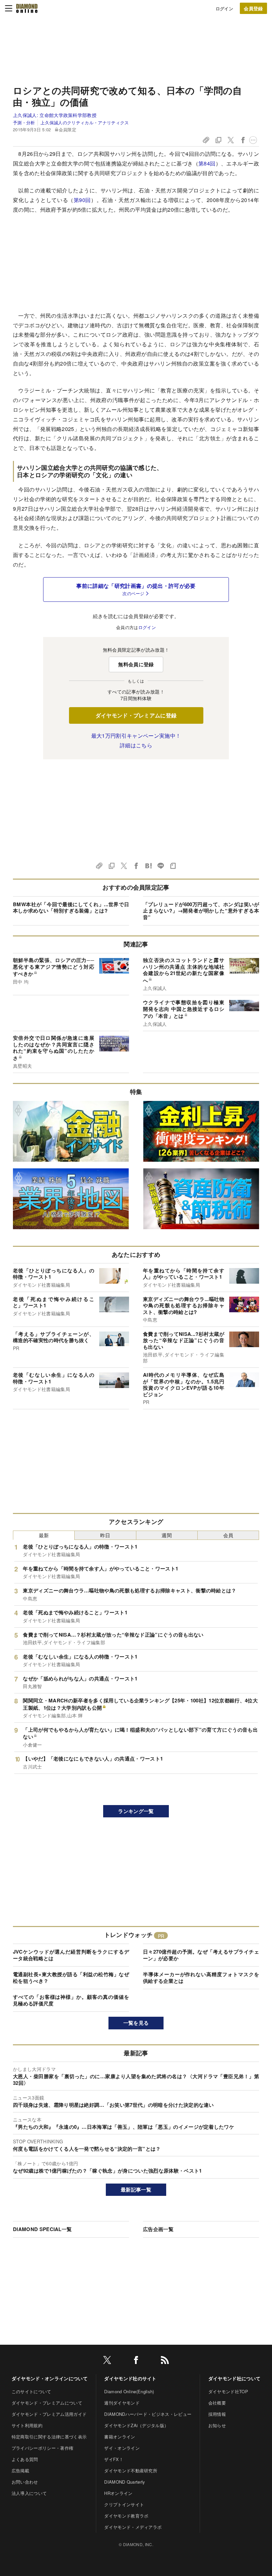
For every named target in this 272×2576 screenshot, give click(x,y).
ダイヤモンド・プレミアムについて (47, 2403)
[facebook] (136, 2361)
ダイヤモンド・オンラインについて (50, 2378)
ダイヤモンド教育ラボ (126, 2516)
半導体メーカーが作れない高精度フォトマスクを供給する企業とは (201, 1978)
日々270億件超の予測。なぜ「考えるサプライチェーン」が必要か (201, 1955)
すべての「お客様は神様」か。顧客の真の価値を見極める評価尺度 (71, 2000)
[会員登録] (253, 8)
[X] (107, 2361)
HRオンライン (118, 2493)
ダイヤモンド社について (235, 2378)
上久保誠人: (55, 115)
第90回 (82, 200)
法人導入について (29, 2493)
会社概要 (217, 2403)
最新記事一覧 (136, 2190)
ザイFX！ (114, 2459)
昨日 (105, 1535)
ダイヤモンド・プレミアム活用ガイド (49, 2414)
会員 (228, 1535)
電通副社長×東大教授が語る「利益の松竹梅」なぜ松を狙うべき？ (71, 1978)
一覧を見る (136, 2023)
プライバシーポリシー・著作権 (42, 2448)
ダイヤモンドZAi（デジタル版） (136, 2425)
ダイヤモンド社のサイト (130, 2378)
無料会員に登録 (136, 664)
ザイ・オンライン (122, 2448)
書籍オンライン (120, 2437)
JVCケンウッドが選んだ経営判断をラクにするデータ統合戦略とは (71, 1955)
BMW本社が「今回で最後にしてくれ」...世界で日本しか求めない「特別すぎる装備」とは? (71, 908)
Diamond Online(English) (129, 2391)
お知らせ (217, 2425)
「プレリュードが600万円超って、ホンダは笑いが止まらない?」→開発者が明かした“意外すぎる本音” (201, 911)
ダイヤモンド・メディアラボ (133, 2527)
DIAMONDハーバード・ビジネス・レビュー (148, 2414)
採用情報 (217, 2414)
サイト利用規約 (27, 2425)
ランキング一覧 (136, 1811)
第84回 (207, 163)
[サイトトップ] (27, 8)
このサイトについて (32, 2391)
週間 (167, 1535)
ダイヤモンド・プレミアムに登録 (136, 715)
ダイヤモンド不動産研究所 (131, 2470)
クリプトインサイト (124, 2504)
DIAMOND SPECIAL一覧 (42, 2229)
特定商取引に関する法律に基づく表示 (49, 2437)
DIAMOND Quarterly (125, 2482)
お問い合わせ (25, 2482)
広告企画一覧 (158, 2229)
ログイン (224, 8)
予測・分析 (24, 122)
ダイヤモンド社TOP (228, 2391)
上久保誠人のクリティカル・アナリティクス (85, 122)
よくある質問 (25, 2459)
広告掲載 (20, 2470)
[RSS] (165, 2361)
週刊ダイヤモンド (122, 2403)
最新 (44, 1535)
